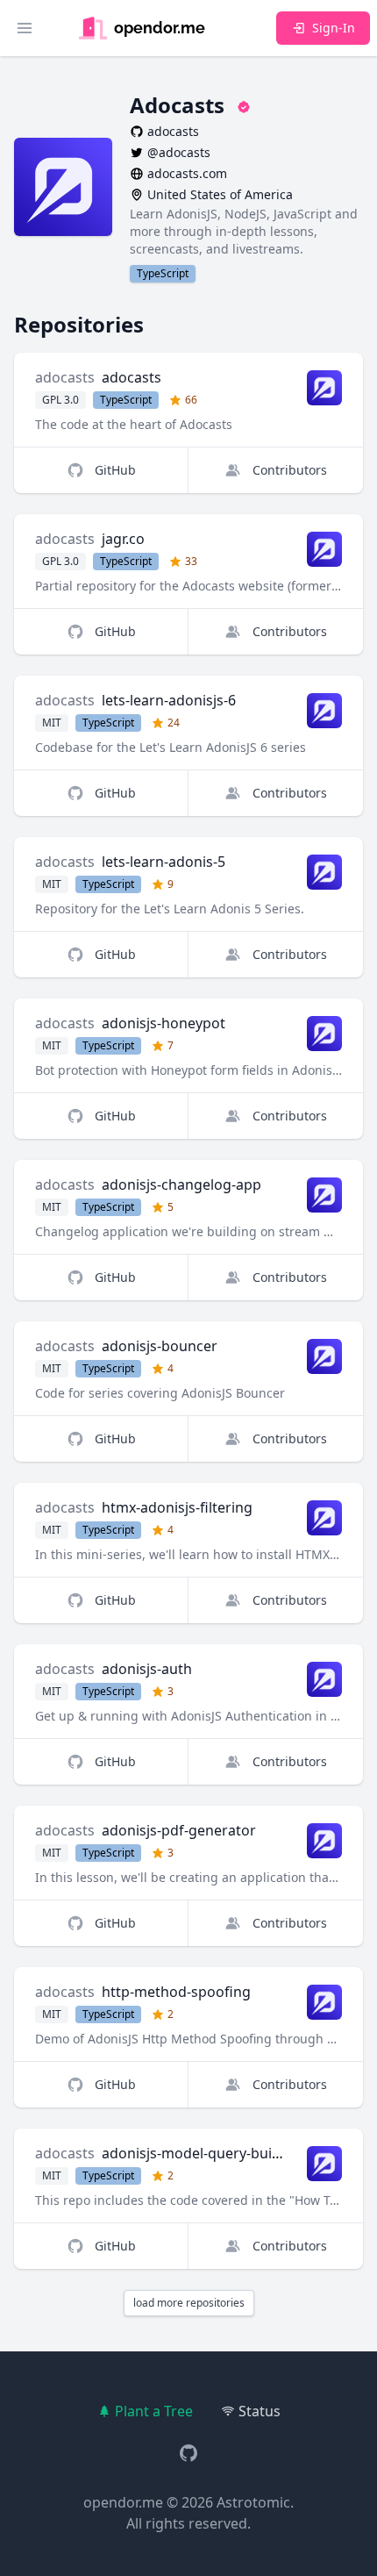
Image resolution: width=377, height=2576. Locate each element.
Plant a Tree (154, 2411)
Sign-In (334, 28)
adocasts (65, 377)
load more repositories (189, 2303)
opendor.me (123, 2502)
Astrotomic (253, 2502)
